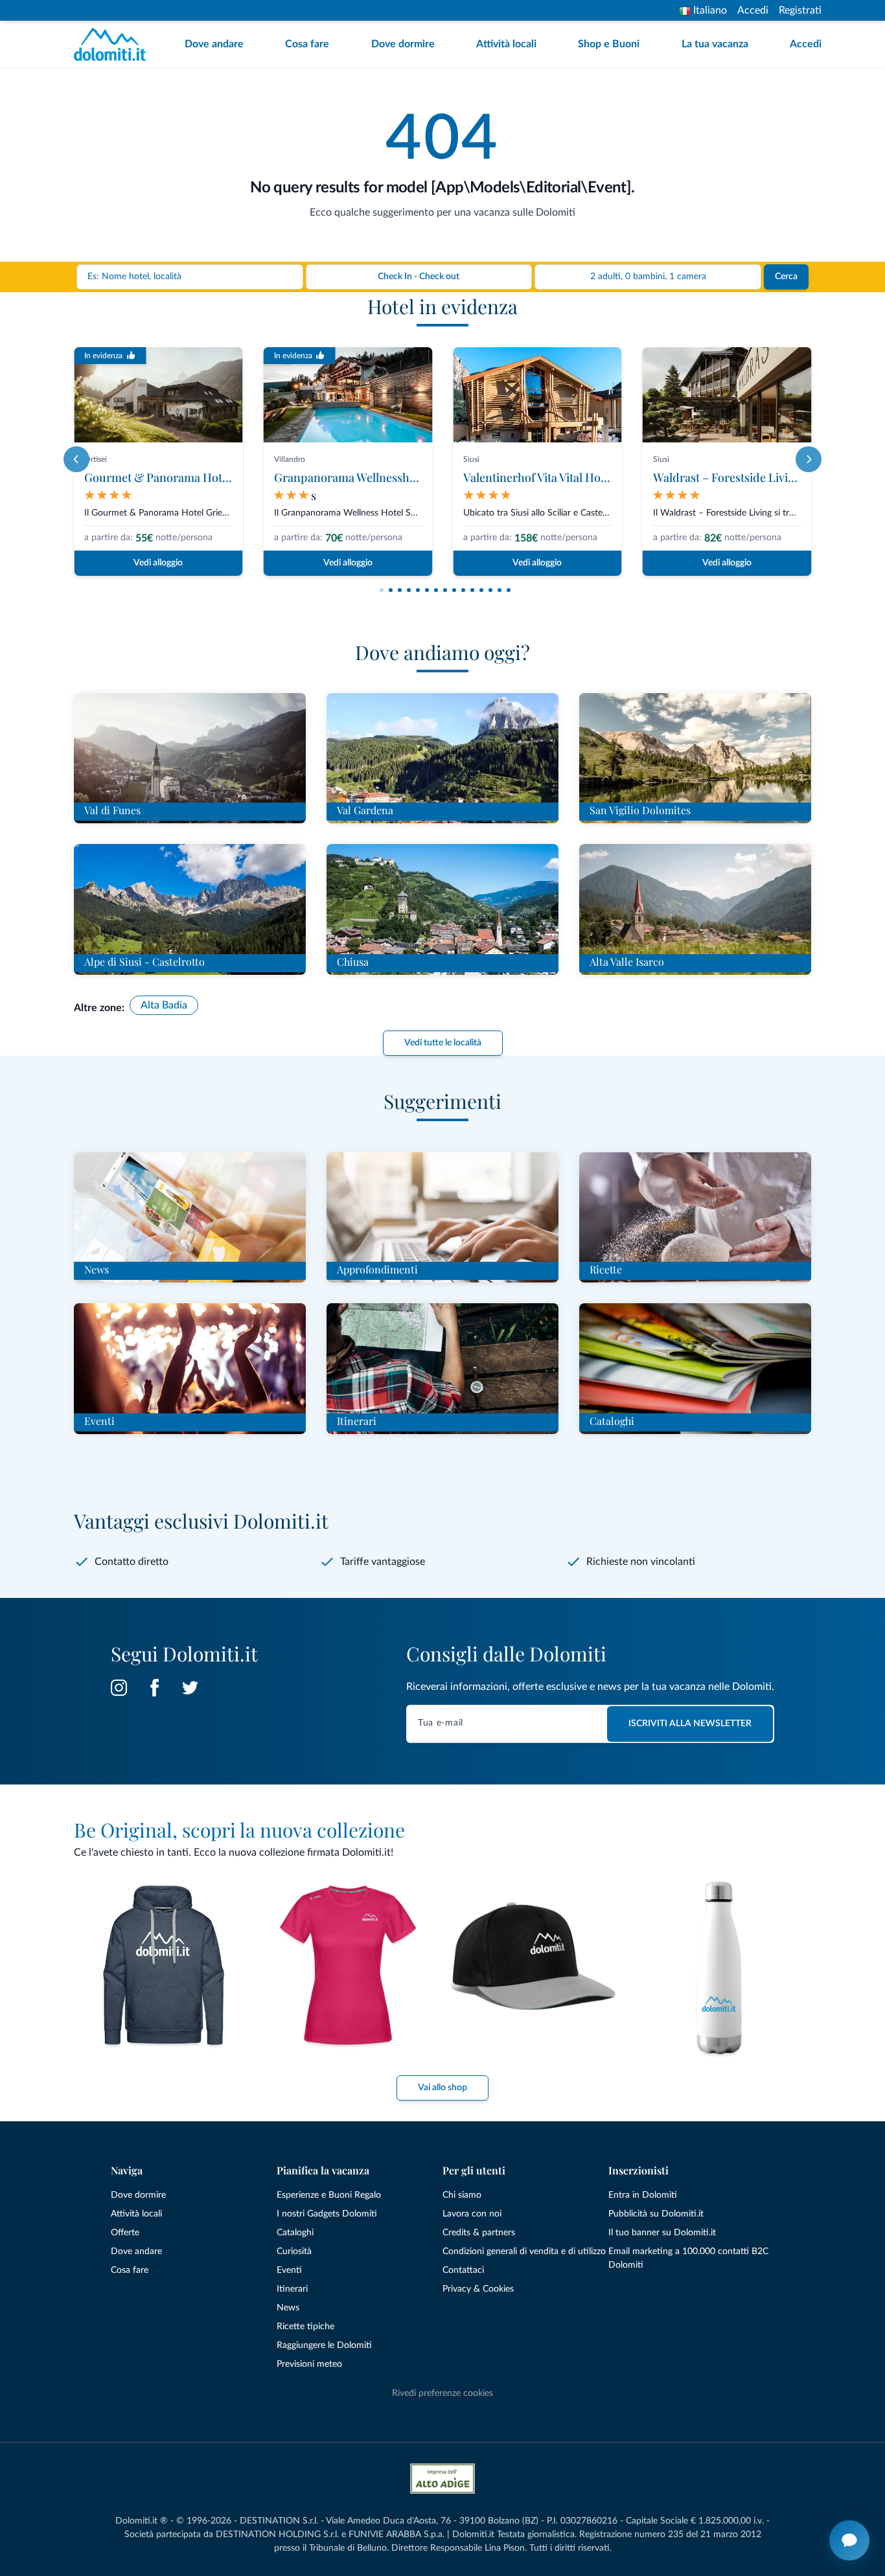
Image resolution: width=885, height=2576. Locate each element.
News (288, 2308)
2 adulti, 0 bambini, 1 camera (648, 277)
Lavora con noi (472, 2214)
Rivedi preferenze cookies (442, 2393)
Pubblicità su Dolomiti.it (656, 2214)
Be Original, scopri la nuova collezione (239, 1830)
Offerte (125, 2233)
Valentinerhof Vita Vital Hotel (538, 477)
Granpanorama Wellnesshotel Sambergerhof (390, 477)
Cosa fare (307, 44)
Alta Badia (164, 1005)
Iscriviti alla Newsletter (690, 1724)
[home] (114, 44)
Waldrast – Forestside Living (727, 477)
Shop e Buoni (609, 44)
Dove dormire (403, 44)
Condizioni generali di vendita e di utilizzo (524, 2251)
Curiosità (294, 2251)
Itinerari (292, 2289)
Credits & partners (479, 2233)
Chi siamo (462, 2195)
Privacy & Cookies (478, 2289)
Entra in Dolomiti (643, 2195)
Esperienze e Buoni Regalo (329, 2195)
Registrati (800, 10)
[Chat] (849, 2540)
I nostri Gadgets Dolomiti (327, 2214)
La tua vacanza (715, 44)
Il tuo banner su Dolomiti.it (662, 2233)
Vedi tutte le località (443, 1043)
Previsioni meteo (309, 2364)
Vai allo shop (442, 2088)
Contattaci (463, 2270)
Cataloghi (295, 2233)
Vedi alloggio (158, 563)
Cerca (786, 277)
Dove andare (214, 44)
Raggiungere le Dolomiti (324, 2345)
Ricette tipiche (305, 2327)
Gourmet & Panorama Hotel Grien (174, 477)
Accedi (753, 10)
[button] (382, 590)
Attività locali (506, 44)
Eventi (289, 2270)
